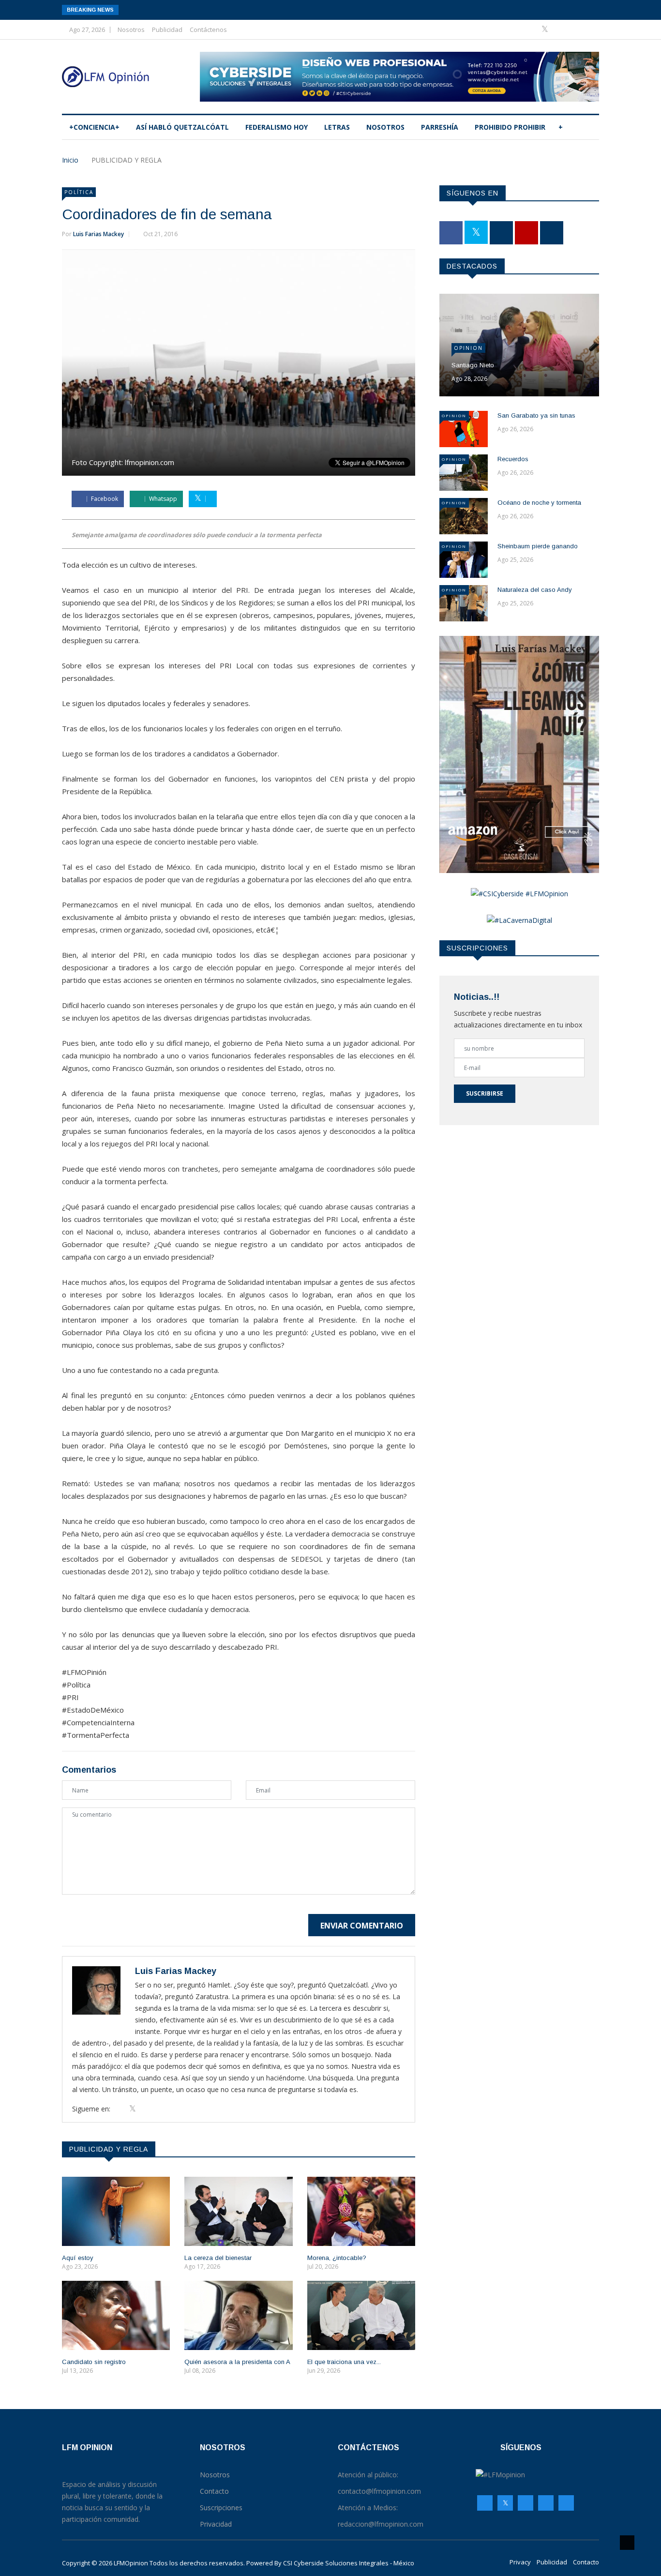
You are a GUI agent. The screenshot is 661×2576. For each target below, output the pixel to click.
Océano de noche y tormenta (539, 503)
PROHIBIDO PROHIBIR (510, 127)
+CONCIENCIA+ (94, 127)
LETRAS (337, 127)
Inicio (70, 160)
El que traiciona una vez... (344, 2362)
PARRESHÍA (440, 127)
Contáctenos (208, 30)
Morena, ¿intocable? (337, 2258)
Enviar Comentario (362, 1926)
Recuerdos (513, 459)
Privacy (520, 2562)
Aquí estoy (78, 2258)
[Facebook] (531, 29)
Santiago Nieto (473, 365)
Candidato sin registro (94, 2362)
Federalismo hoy (277, 127)
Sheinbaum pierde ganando (538, 546)
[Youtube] (576, 29)
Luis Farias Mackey (98, 234)
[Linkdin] (589, 29)
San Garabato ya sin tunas (536, 415)
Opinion (468, 348)
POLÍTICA (79, 192)
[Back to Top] (627, 2543)
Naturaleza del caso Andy (535, 590)
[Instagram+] (561, 29)
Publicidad (167, 30)
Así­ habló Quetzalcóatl (182, 127)
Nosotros (131, 30)
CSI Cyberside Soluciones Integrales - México (349, 2563)
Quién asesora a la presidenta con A (237, 2362)
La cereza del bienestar (218, 2258)
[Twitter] (546, 29)
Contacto (586, 2562)
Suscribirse (485, 1093)
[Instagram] (546, 2503)
